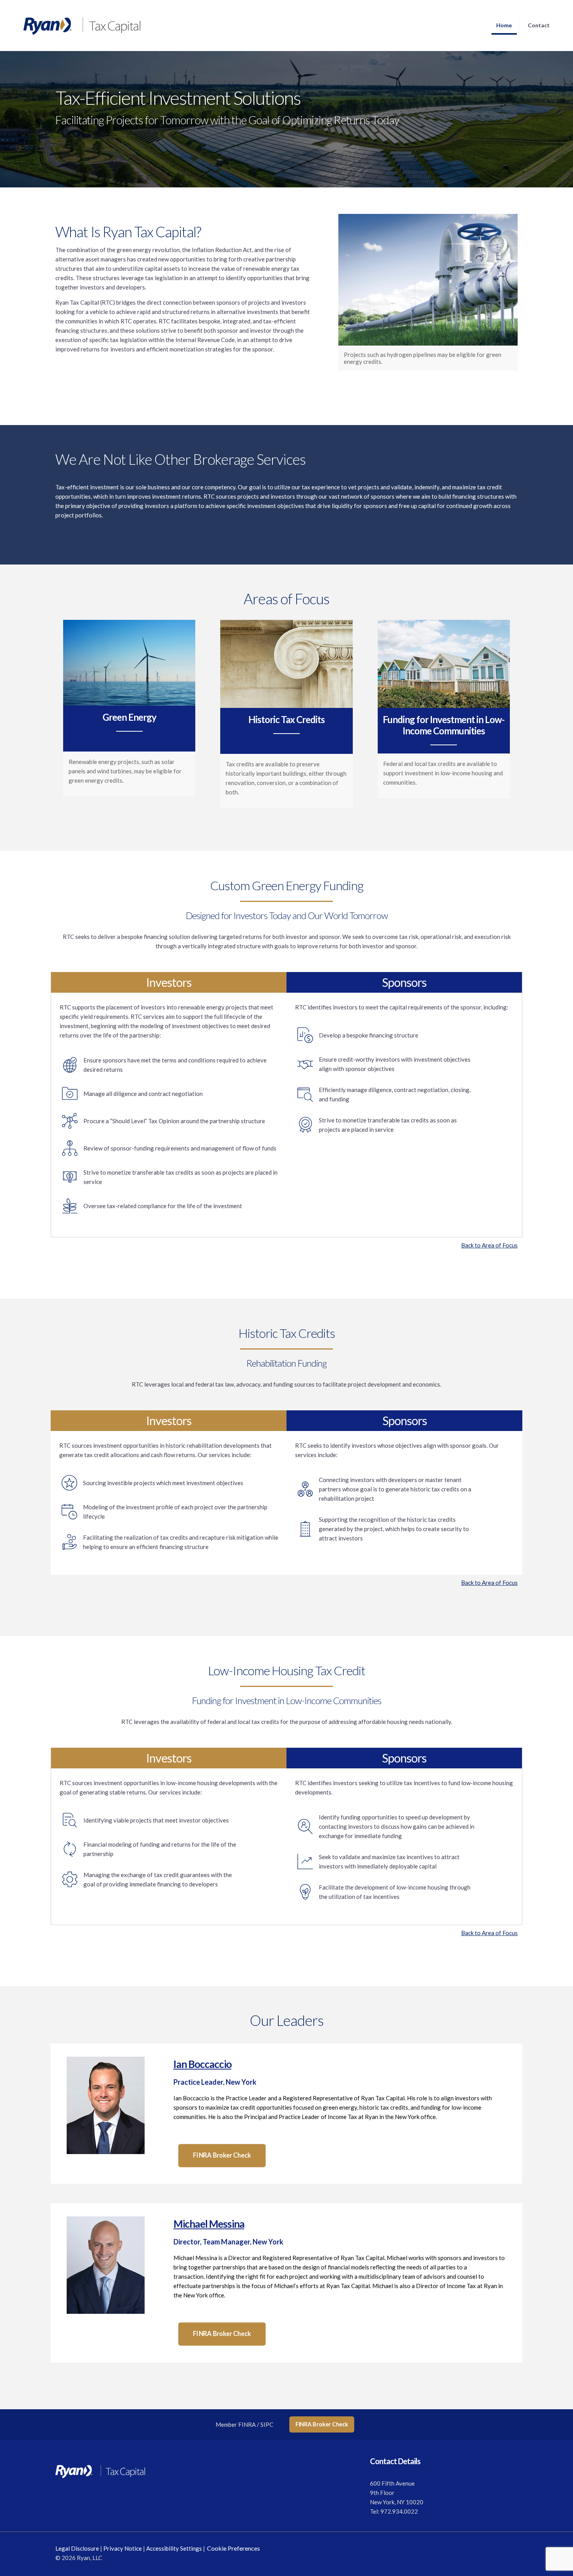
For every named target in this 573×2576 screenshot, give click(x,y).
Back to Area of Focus (489, 1245)
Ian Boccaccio (202, 2064)
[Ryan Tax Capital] (74, 25)
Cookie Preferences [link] (233, 2548)
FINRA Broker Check (322, 2424)
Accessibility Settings (174, 2548)
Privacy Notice (123, 2548)
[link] (106, 2105)
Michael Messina (209, 2224)
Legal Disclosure (77, 2548)
